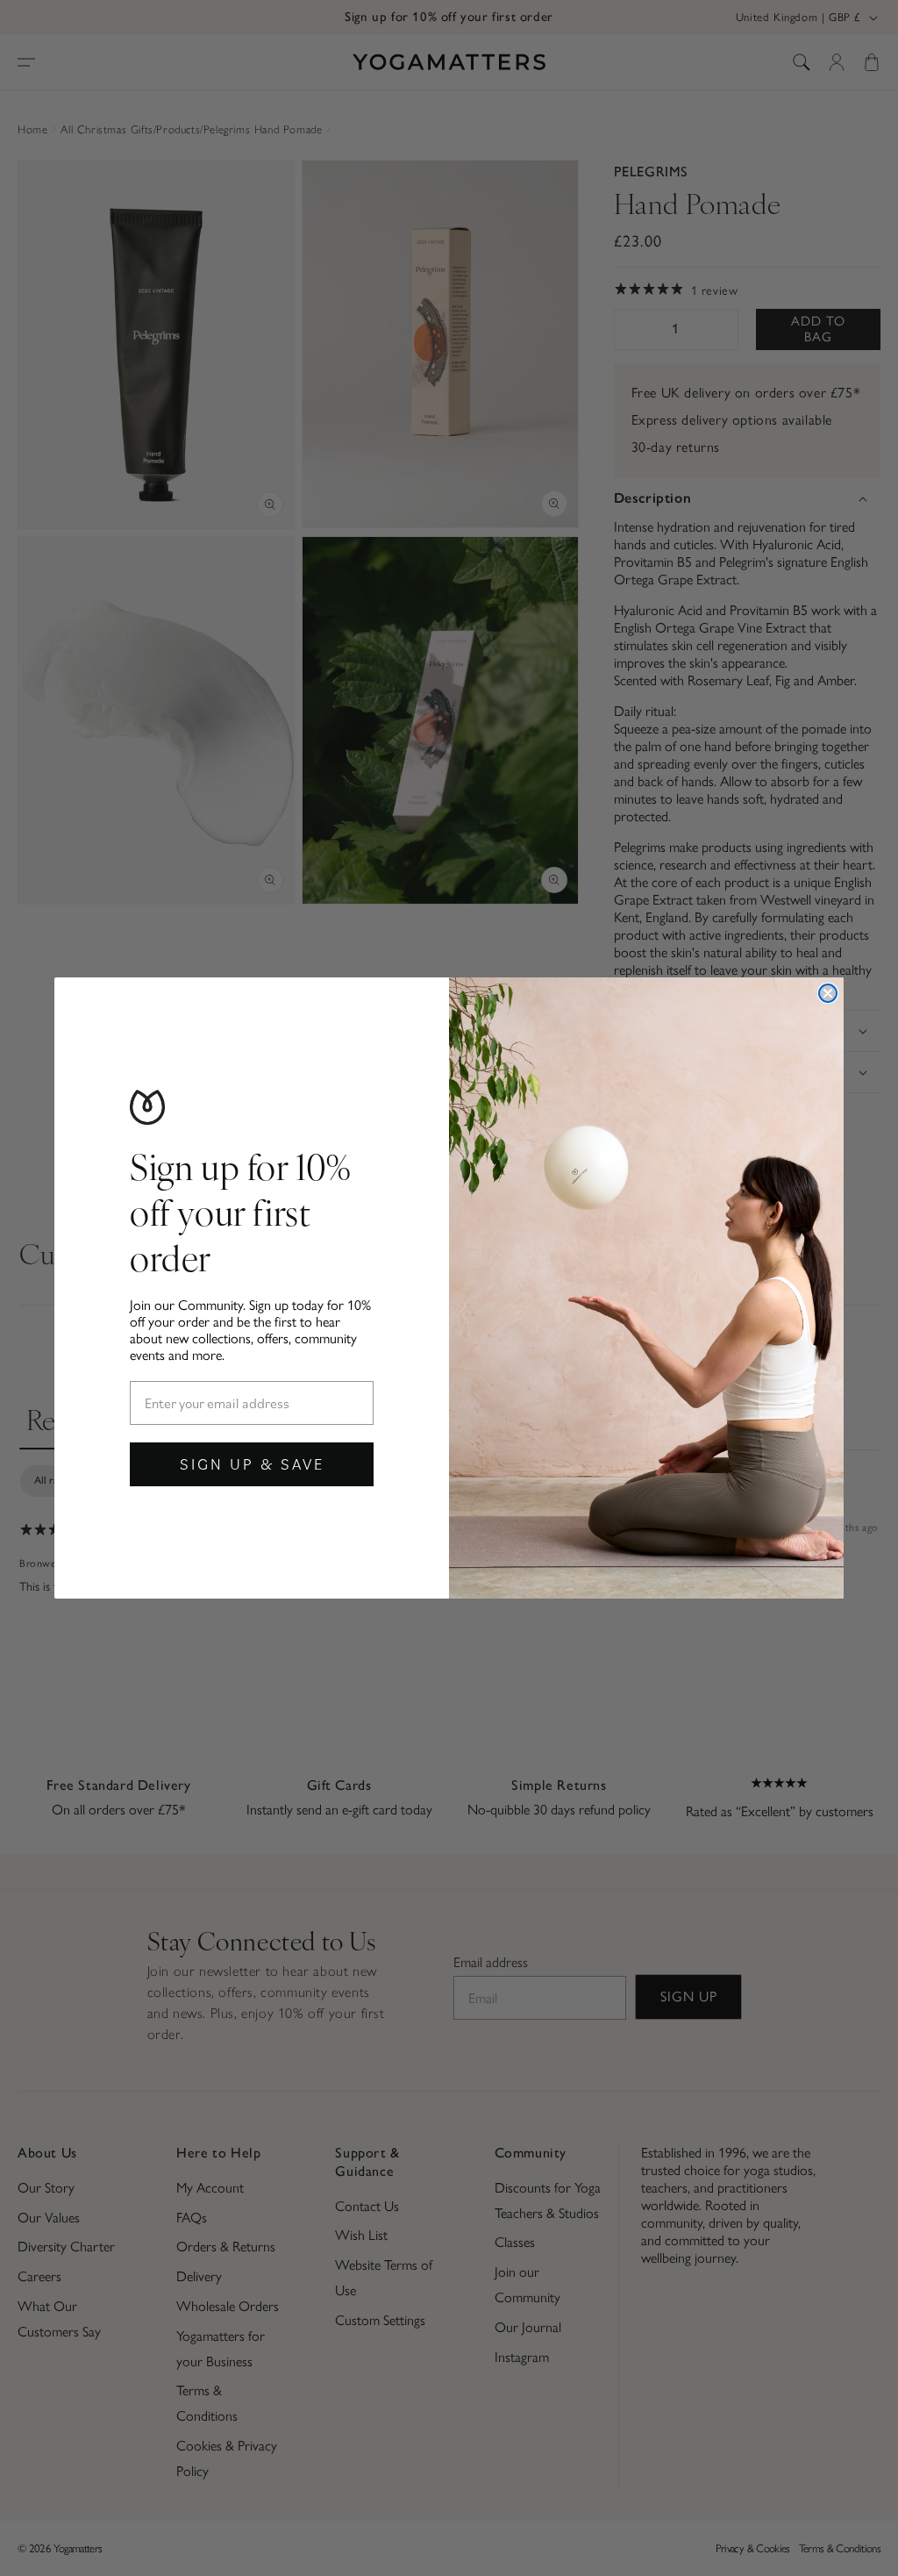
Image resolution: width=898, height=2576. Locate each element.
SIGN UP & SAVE (252, 1464)
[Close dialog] (828, 993)
